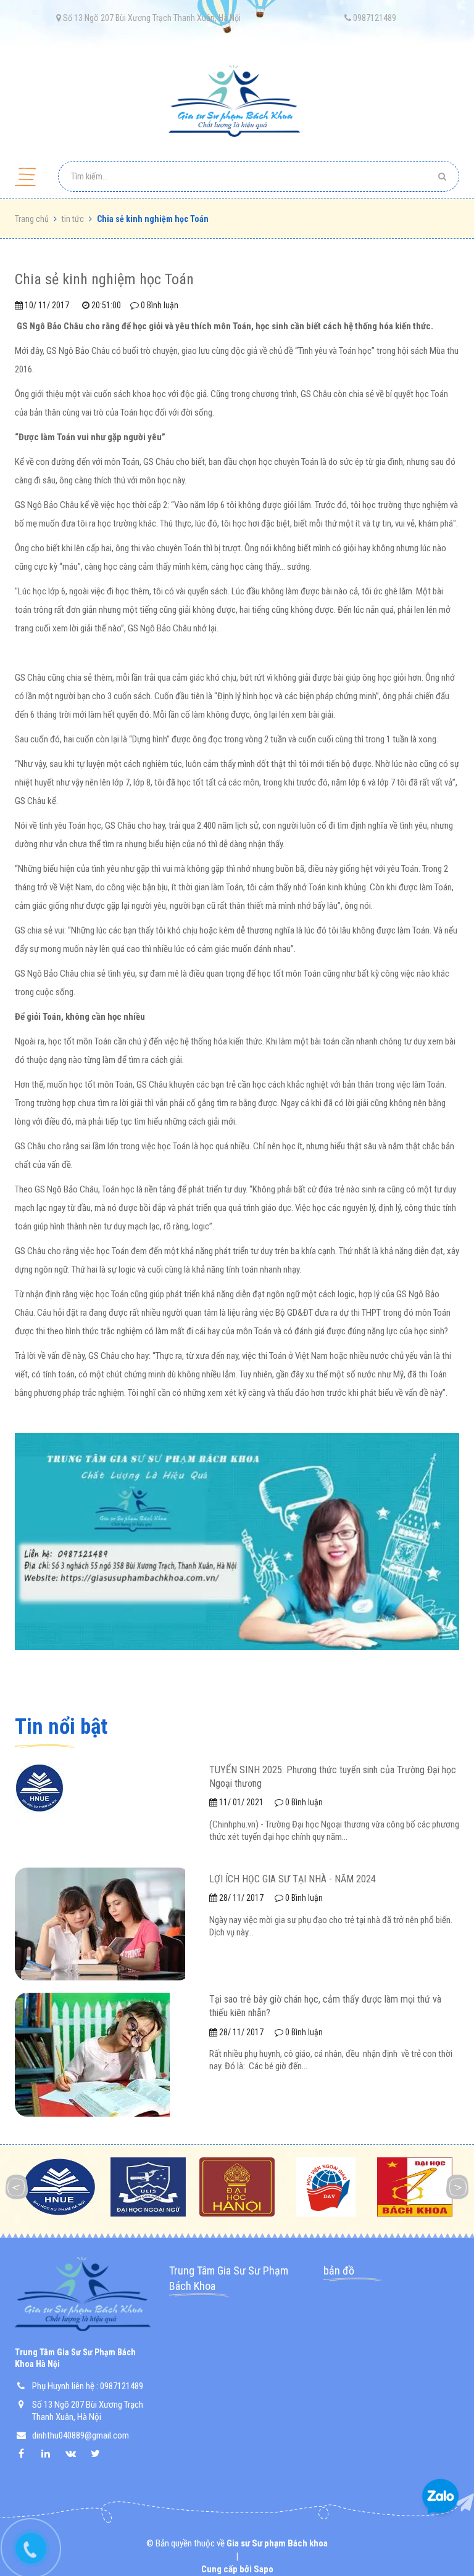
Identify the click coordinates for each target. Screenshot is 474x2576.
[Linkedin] (52, 2454)
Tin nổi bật (61, 1727)
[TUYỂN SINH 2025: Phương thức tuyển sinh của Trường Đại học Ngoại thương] (39, 1787)
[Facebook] (27, 2454)
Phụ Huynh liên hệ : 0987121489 (88, 2386)
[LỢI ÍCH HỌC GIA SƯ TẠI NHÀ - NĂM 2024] (100, 1923)
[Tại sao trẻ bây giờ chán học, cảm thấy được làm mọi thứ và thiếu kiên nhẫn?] (92, 2054)
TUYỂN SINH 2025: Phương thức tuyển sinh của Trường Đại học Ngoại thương (333, 1777)
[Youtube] (101, 2454)
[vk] (77, 2454)
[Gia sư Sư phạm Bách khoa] (237, 102)
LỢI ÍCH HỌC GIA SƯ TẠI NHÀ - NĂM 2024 (293, 1879)
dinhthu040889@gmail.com (81, 2435)
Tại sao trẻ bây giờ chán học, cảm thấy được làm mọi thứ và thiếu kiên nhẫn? (325, 2006)
